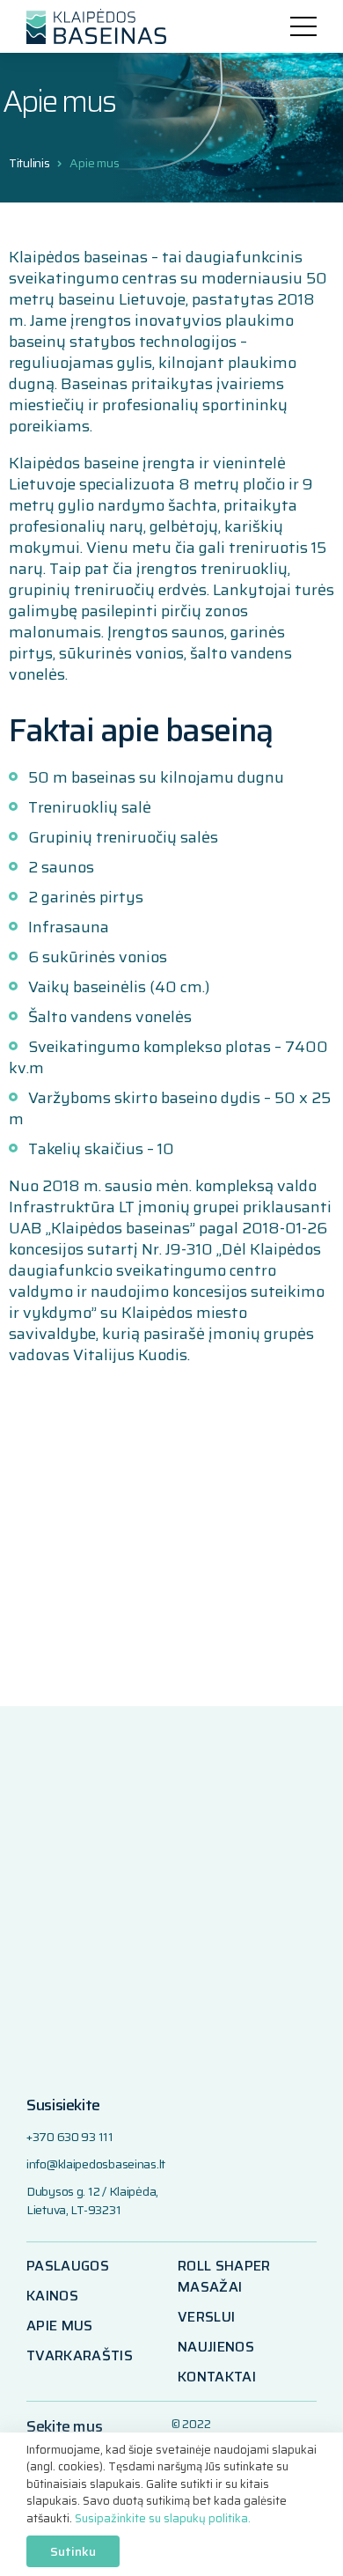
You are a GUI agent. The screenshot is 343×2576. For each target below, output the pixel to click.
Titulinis (29, 163)
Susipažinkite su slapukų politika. (163, 2518)
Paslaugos (68, 2266)
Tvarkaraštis (80, 2356)
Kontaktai (217, 2377)
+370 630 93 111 (70, 2137)
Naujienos (216, 2347)
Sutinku (73, 2551)
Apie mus (94, 163)
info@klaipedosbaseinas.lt (96, 2164)
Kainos (52, 2296)
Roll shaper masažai (224, 2277)
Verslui (206, 2317)
